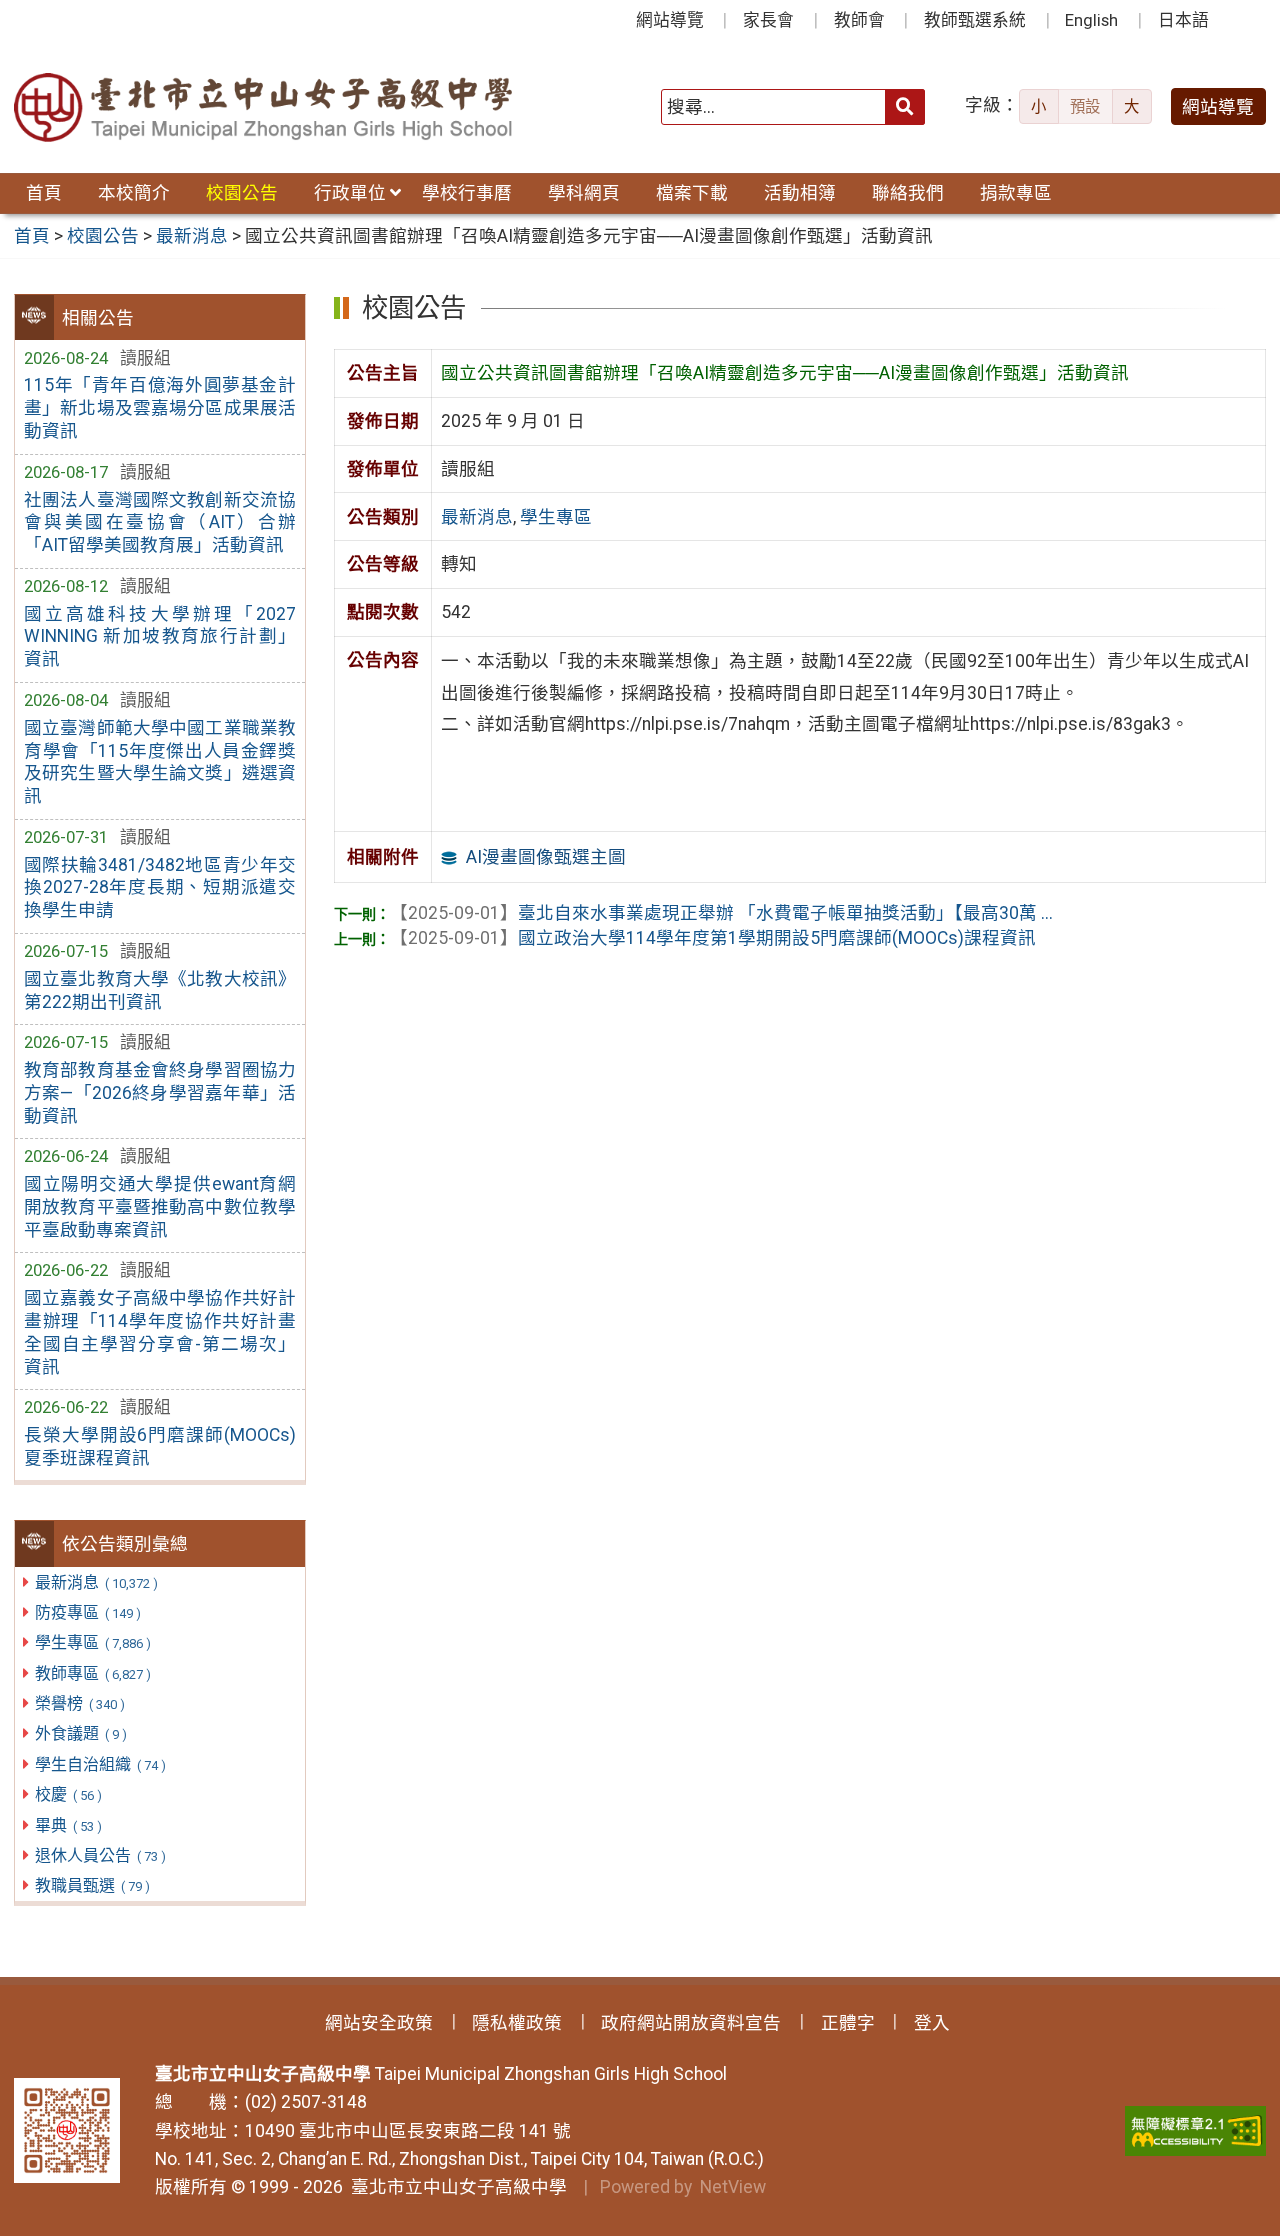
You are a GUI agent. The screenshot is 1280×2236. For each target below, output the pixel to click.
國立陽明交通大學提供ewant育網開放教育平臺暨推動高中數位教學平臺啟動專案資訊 (160, 1207)
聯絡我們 (908, 193)
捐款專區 (1016, 193)
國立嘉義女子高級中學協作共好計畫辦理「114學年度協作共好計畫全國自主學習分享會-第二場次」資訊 (160, 1332)
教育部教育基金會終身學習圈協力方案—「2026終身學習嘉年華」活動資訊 (160, 1093)
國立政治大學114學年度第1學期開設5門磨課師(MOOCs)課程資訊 (713, 938)
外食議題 (80, 1733)
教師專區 (92, 1673)
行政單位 (350, 193)
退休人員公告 (100, 1855)
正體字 (848, 2023)
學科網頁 (584, 193)
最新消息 (96, 1582)
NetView (733, 2187)
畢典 (68, 1825)
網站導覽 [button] (1218, 107)
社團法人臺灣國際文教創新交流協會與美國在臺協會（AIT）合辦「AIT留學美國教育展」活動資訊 (160, 523)
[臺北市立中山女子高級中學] (264, 107)
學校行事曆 (467, 193)
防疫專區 (87, 1612)
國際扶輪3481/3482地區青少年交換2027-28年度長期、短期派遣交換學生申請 (160, 888)
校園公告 (242, 193)
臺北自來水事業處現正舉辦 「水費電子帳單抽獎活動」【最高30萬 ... (721, 913)
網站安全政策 (379, 2023)
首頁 (44, 193)
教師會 (859, 20)
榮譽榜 (79, 1703)
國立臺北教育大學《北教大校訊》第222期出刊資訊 (160, 990)
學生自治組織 (100, 1764)
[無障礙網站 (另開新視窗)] (1195, 2131)
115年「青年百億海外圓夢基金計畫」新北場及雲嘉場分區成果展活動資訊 (160, 408)
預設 (1085, 107)
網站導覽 (670, 20)
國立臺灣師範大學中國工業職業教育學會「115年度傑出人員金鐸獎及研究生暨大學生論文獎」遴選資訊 (160, 762)
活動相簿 (800, 193)
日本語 (1183, 20)
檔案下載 (692, 193)
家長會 (768, 20)
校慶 (68, 1794)
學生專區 (92, 1642)
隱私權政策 (517, 2023)
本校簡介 (134, 193)
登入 (932, 2023)
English (1091, 20)
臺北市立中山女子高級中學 (455, 2187)
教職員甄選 (92, 1885)
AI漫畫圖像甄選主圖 (546, 857)
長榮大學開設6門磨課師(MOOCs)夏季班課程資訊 (160, 1446)
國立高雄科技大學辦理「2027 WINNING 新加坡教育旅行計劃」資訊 (160, 637)
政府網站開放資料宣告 (691, 2023)
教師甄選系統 (975, 20)
